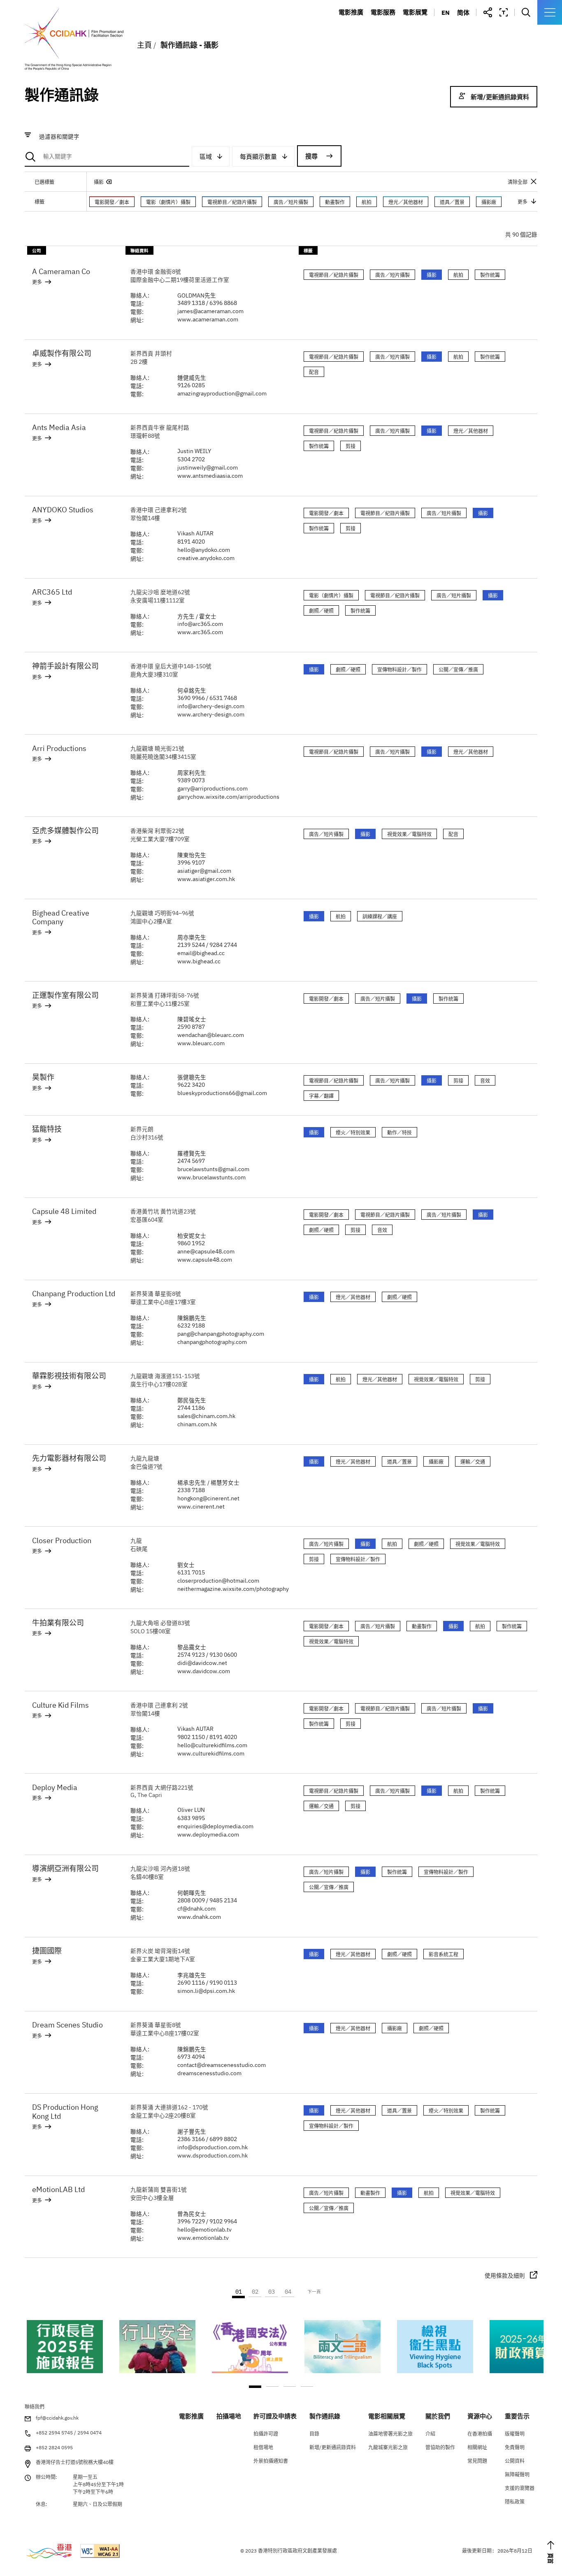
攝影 (99, 182)
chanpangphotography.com (212, 1342)
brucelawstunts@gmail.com (213, 1169)
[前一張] (30, 2355)
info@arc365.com (200, 624)
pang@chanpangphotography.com (221, 1334)
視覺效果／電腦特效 (409, 834)
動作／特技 (399, 1133)
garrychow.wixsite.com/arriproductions (228, 797)
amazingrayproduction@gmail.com (222, 393)
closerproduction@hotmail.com (218, 1581)
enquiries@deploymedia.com (215, 1826)
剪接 (351, 446)
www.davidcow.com (204, 1671)
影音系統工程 (444, 1954)
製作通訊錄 (391, 49)
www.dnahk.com (199, 1917)
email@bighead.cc (201, 953)
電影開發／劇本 (112, 202)
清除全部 (518, 182)
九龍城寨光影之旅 (433, 37)
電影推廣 (351, 12)
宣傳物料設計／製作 (399, 670)
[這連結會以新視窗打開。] (65, 2347)
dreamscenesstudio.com (209, 2073)
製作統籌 (490, 275)
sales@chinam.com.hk (206, 1416)
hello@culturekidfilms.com (212, 1745)
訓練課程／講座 (380, 917)
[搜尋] (107, 157)
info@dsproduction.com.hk (212, 2147)
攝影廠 (489, 202)
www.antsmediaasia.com (210, 476)
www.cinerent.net (201, 1507)
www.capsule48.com (205, 1260)
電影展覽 (415, 12)
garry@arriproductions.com (212, 788)
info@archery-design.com (211, 706)
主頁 (144, 45)
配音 (314, 372)
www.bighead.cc (199, 961)
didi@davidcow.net (202, 1663)
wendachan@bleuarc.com (211, 1035)
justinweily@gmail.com (208, 467)
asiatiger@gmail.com (204, 871)
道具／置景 (452, 202)
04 (288, 2292)
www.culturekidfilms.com (211, 1753)
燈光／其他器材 (406, 202)
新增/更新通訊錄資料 (500, 97)
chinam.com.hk (197, 1424)
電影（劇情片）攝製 (168, 202)
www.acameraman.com (208, 319)
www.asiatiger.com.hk (206, 879)
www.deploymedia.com (208, 1834)
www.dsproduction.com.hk (212, 2155)
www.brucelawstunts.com (211, 1177)
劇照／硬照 (321, 611)
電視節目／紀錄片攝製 (232, 202)
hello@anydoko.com (204, 550)
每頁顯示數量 (258, 157)
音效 (485, 1081)
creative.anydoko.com (206, 558)
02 (255, 2292)
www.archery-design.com (211, 714)
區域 (206, 157)
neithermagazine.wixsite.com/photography (233, 1589)
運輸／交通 (473, 1462)
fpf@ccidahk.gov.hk (57, 2418)
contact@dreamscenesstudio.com (222, 2065)
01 (239, 2292)
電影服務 (383, 12)
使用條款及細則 (505, 2276)
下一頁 (314, 2292)
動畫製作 (335, 202)
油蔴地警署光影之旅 (436, 25)
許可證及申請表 (398, 37)
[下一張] (532, 2355)
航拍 (367, 202)
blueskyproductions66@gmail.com (222, 1093)
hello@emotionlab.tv (204, 2230)
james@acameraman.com (210, 311)
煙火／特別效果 (353, 1133)
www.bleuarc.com (201, 1043)
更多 (37, 282)
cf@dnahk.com (196, 1909)
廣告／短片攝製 (291, 202)
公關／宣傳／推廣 (458, 670)
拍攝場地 (388, 25)
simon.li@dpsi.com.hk (206, 1991)
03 (272, 2292)
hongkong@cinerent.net (208, 1498)
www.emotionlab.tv (203, 2238)
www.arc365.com (200, 632)
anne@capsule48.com (206, 1251)
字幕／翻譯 (321, 1096)
